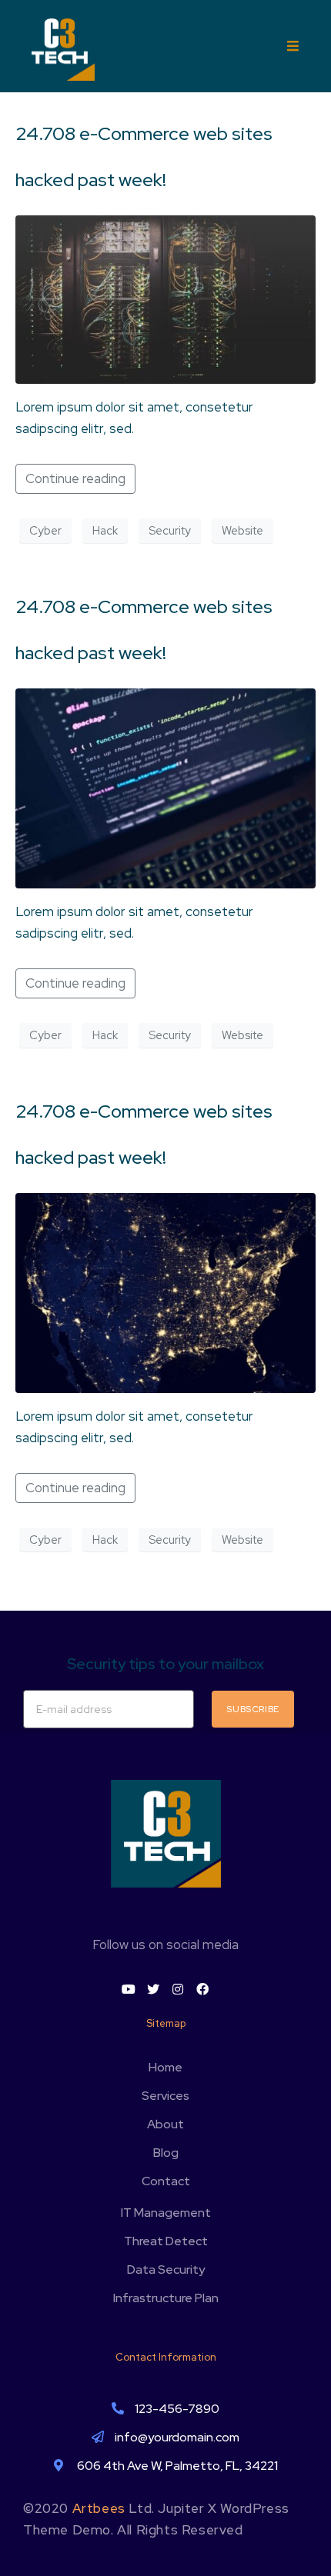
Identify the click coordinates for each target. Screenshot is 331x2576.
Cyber (45, 531)
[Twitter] (153, 1989)
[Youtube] (129, 1989)
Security (170, 531)
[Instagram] (178, 1989)
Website (242, 531)
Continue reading (75, 478)
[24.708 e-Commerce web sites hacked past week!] (165, 298)
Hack (105, 531)
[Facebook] (202, 1989)
